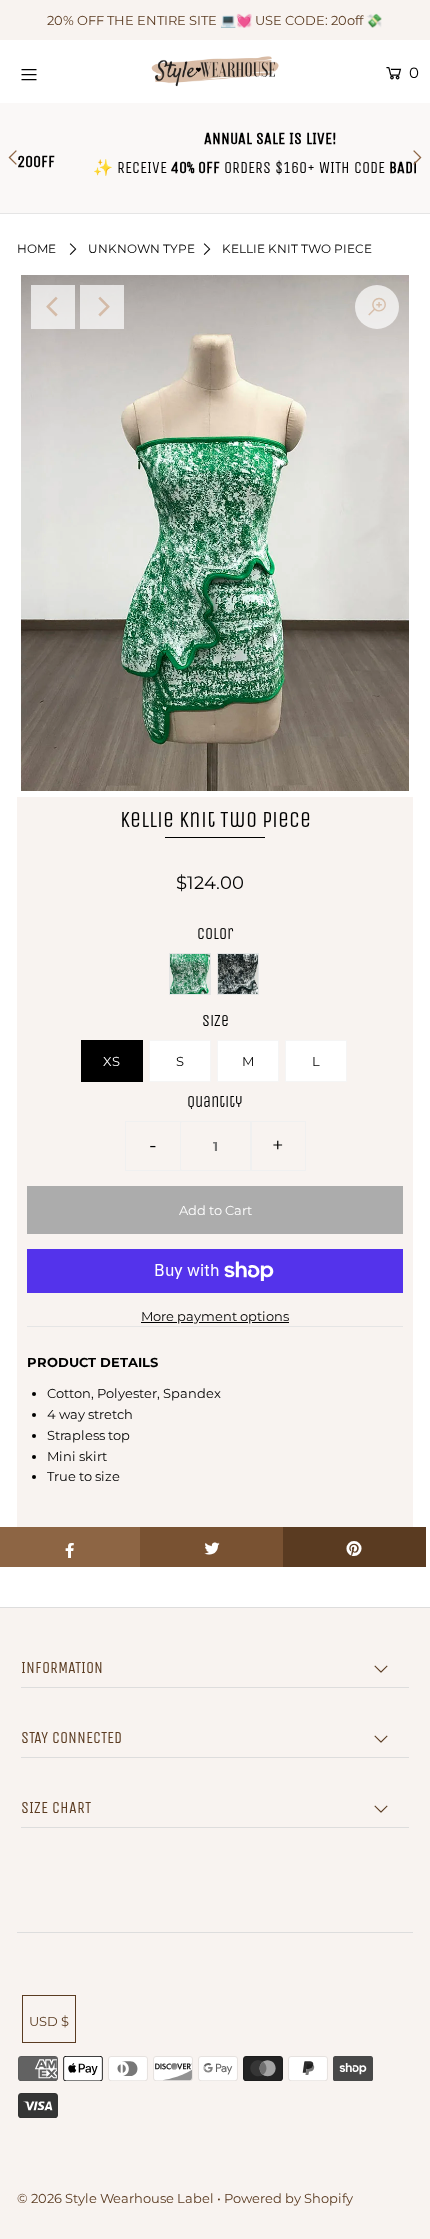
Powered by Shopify (288, 2198)
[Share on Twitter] (211, 1547)
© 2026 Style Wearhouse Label (115, 2198)
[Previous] (53, 307)
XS (111, 1061)
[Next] (102, 307)
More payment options (215, 1316)
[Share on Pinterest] (354, 1547)
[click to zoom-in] (377, 307)
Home (36, 248)
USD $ (49, 2021)
